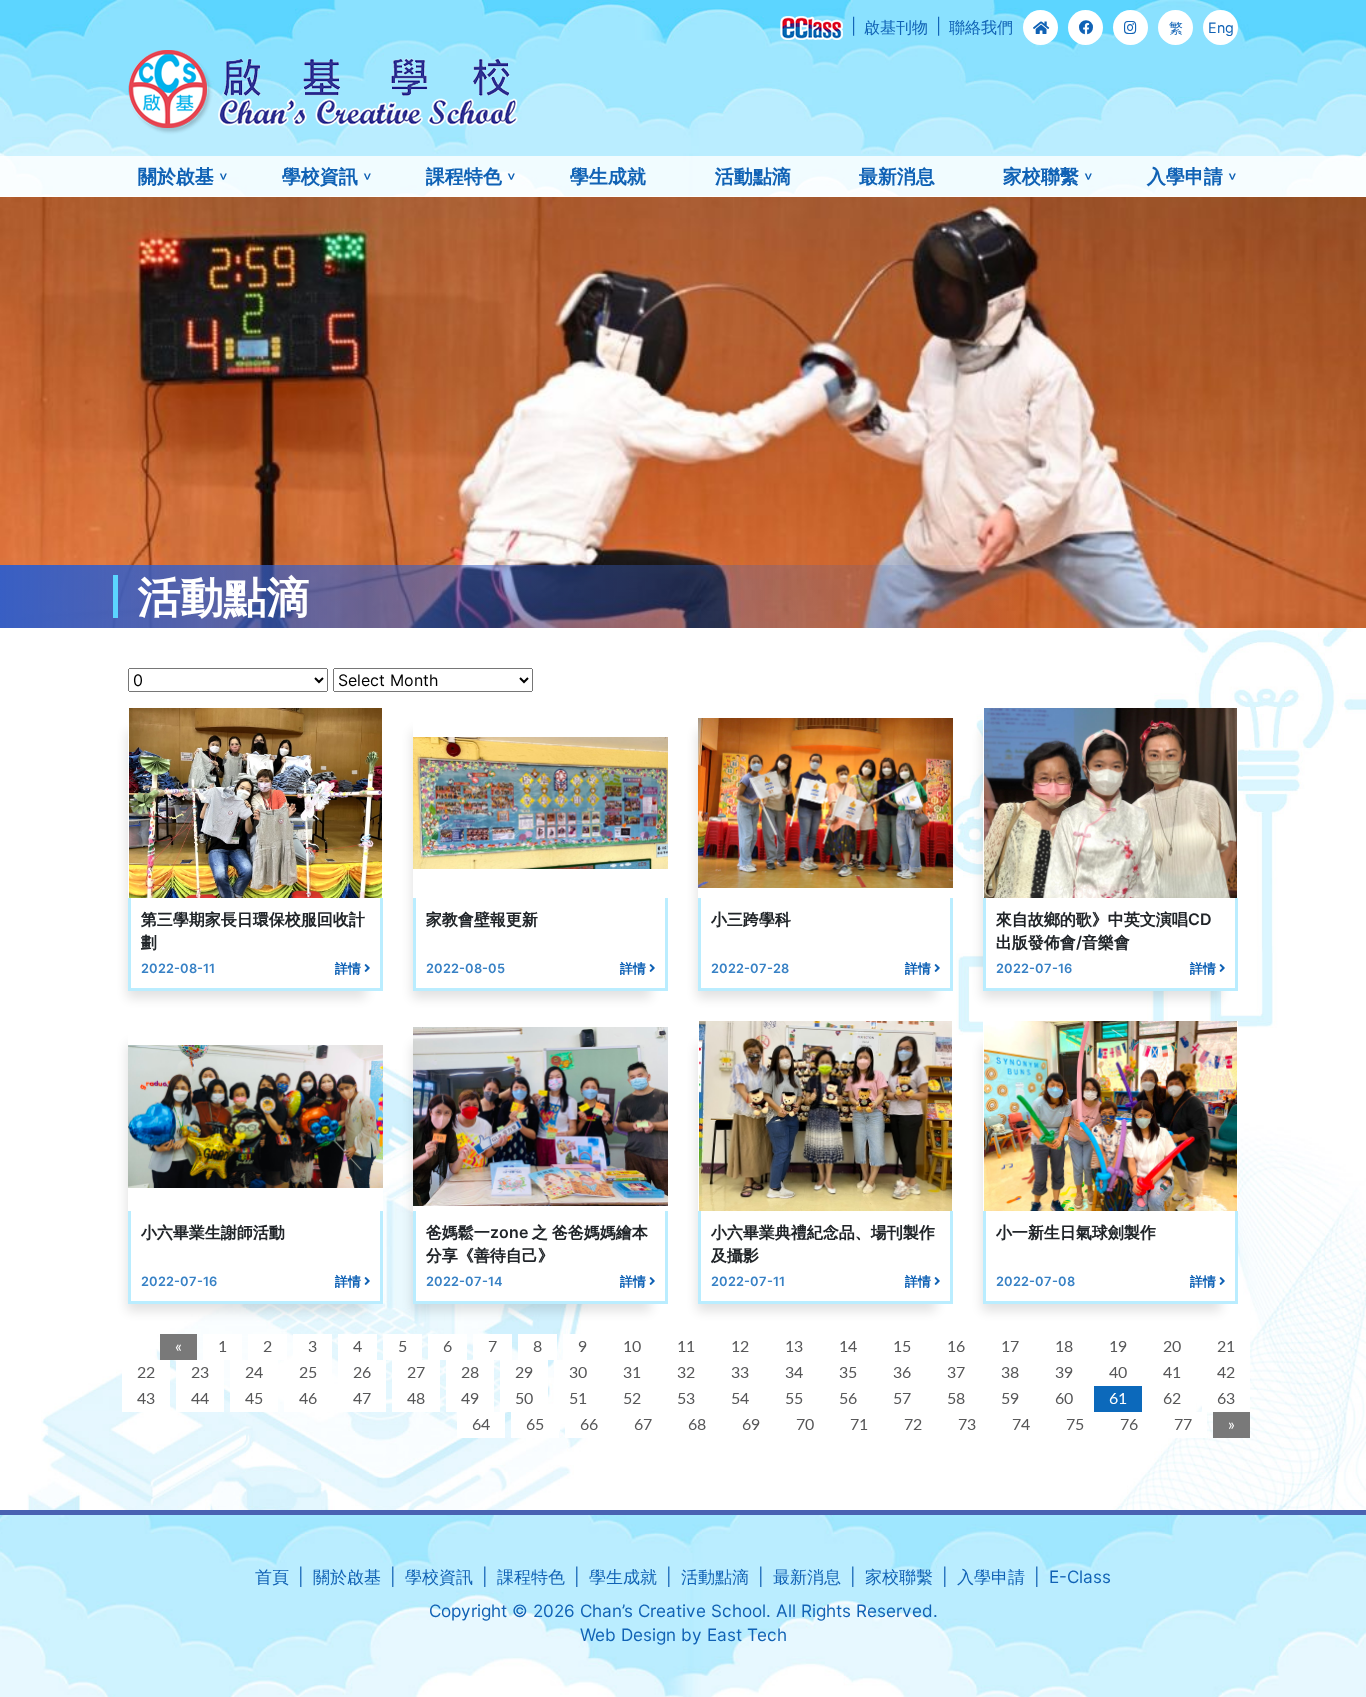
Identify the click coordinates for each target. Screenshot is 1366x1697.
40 (1118, 1373)
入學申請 (1185, 176)
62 (1172, 1399)
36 (902, 1373)
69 (751, 1425)
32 (686, 1373)
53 (686, 1399)
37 (956, 1373)
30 (578, 1373)
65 (535, 1425)
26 (362, 1373)
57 (902, 1399)
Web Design (628, 1634)
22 (146, 1373)
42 (1226, 1373)
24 (254, 1373)
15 (902, 1347)
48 (416, 1399)
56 (848, 1399)
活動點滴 (753, 176)
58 (956, 1399)
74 (1021, 1425)
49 (470, 1399)
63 (1226, 1399)
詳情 (349, 968)
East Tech (747, 1634)
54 (740, 1399)
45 (254, 1399)
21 (1226, 1347)
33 (740, 1373)
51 (578, 1399)
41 (1172, 1373)
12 (740, 1347)
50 (524, 1399)
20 (1172, 1347)
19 (1118, 1347)
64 (481, 1425)
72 (913, 1425)
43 (146, 1399)
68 (697, 1425)
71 (859, 1425)
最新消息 (897, 176)
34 (794, 1373)
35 (848, 1373)
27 (416, 1373)
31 (632, 1373)
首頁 (272, 1576)
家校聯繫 (1041, 176)
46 (308, 1399)
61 (1118, 1399)
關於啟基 (176, 176)
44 (200, 1399)
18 (1064, 1347)
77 (1183, 1425)
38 (1010, 1373)
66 (589, 1425)
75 (1075, 1425)
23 (200, 1373)
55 (794, 1399)
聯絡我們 (981, 27)
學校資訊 (320, 176)
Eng (1221, 27)
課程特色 (464, 176)
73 (967, 1425)
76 (1129, 1425)
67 (643, 1425)
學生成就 (608, 176)
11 (686, 1347)
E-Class (1080, 1576)
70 (805, 1425)
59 (1010, 1399)
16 (956, 1347)
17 (1010, 1347)
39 (1064, 1373)
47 (362, 1399)
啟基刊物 (896, 27)
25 (308, 1373)
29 (524, 1373)
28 (470, 1373)
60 (1064, 1399)
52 (632, 1399)
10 (632, 1347)
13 (794, 1347)
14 (848, 1347)
